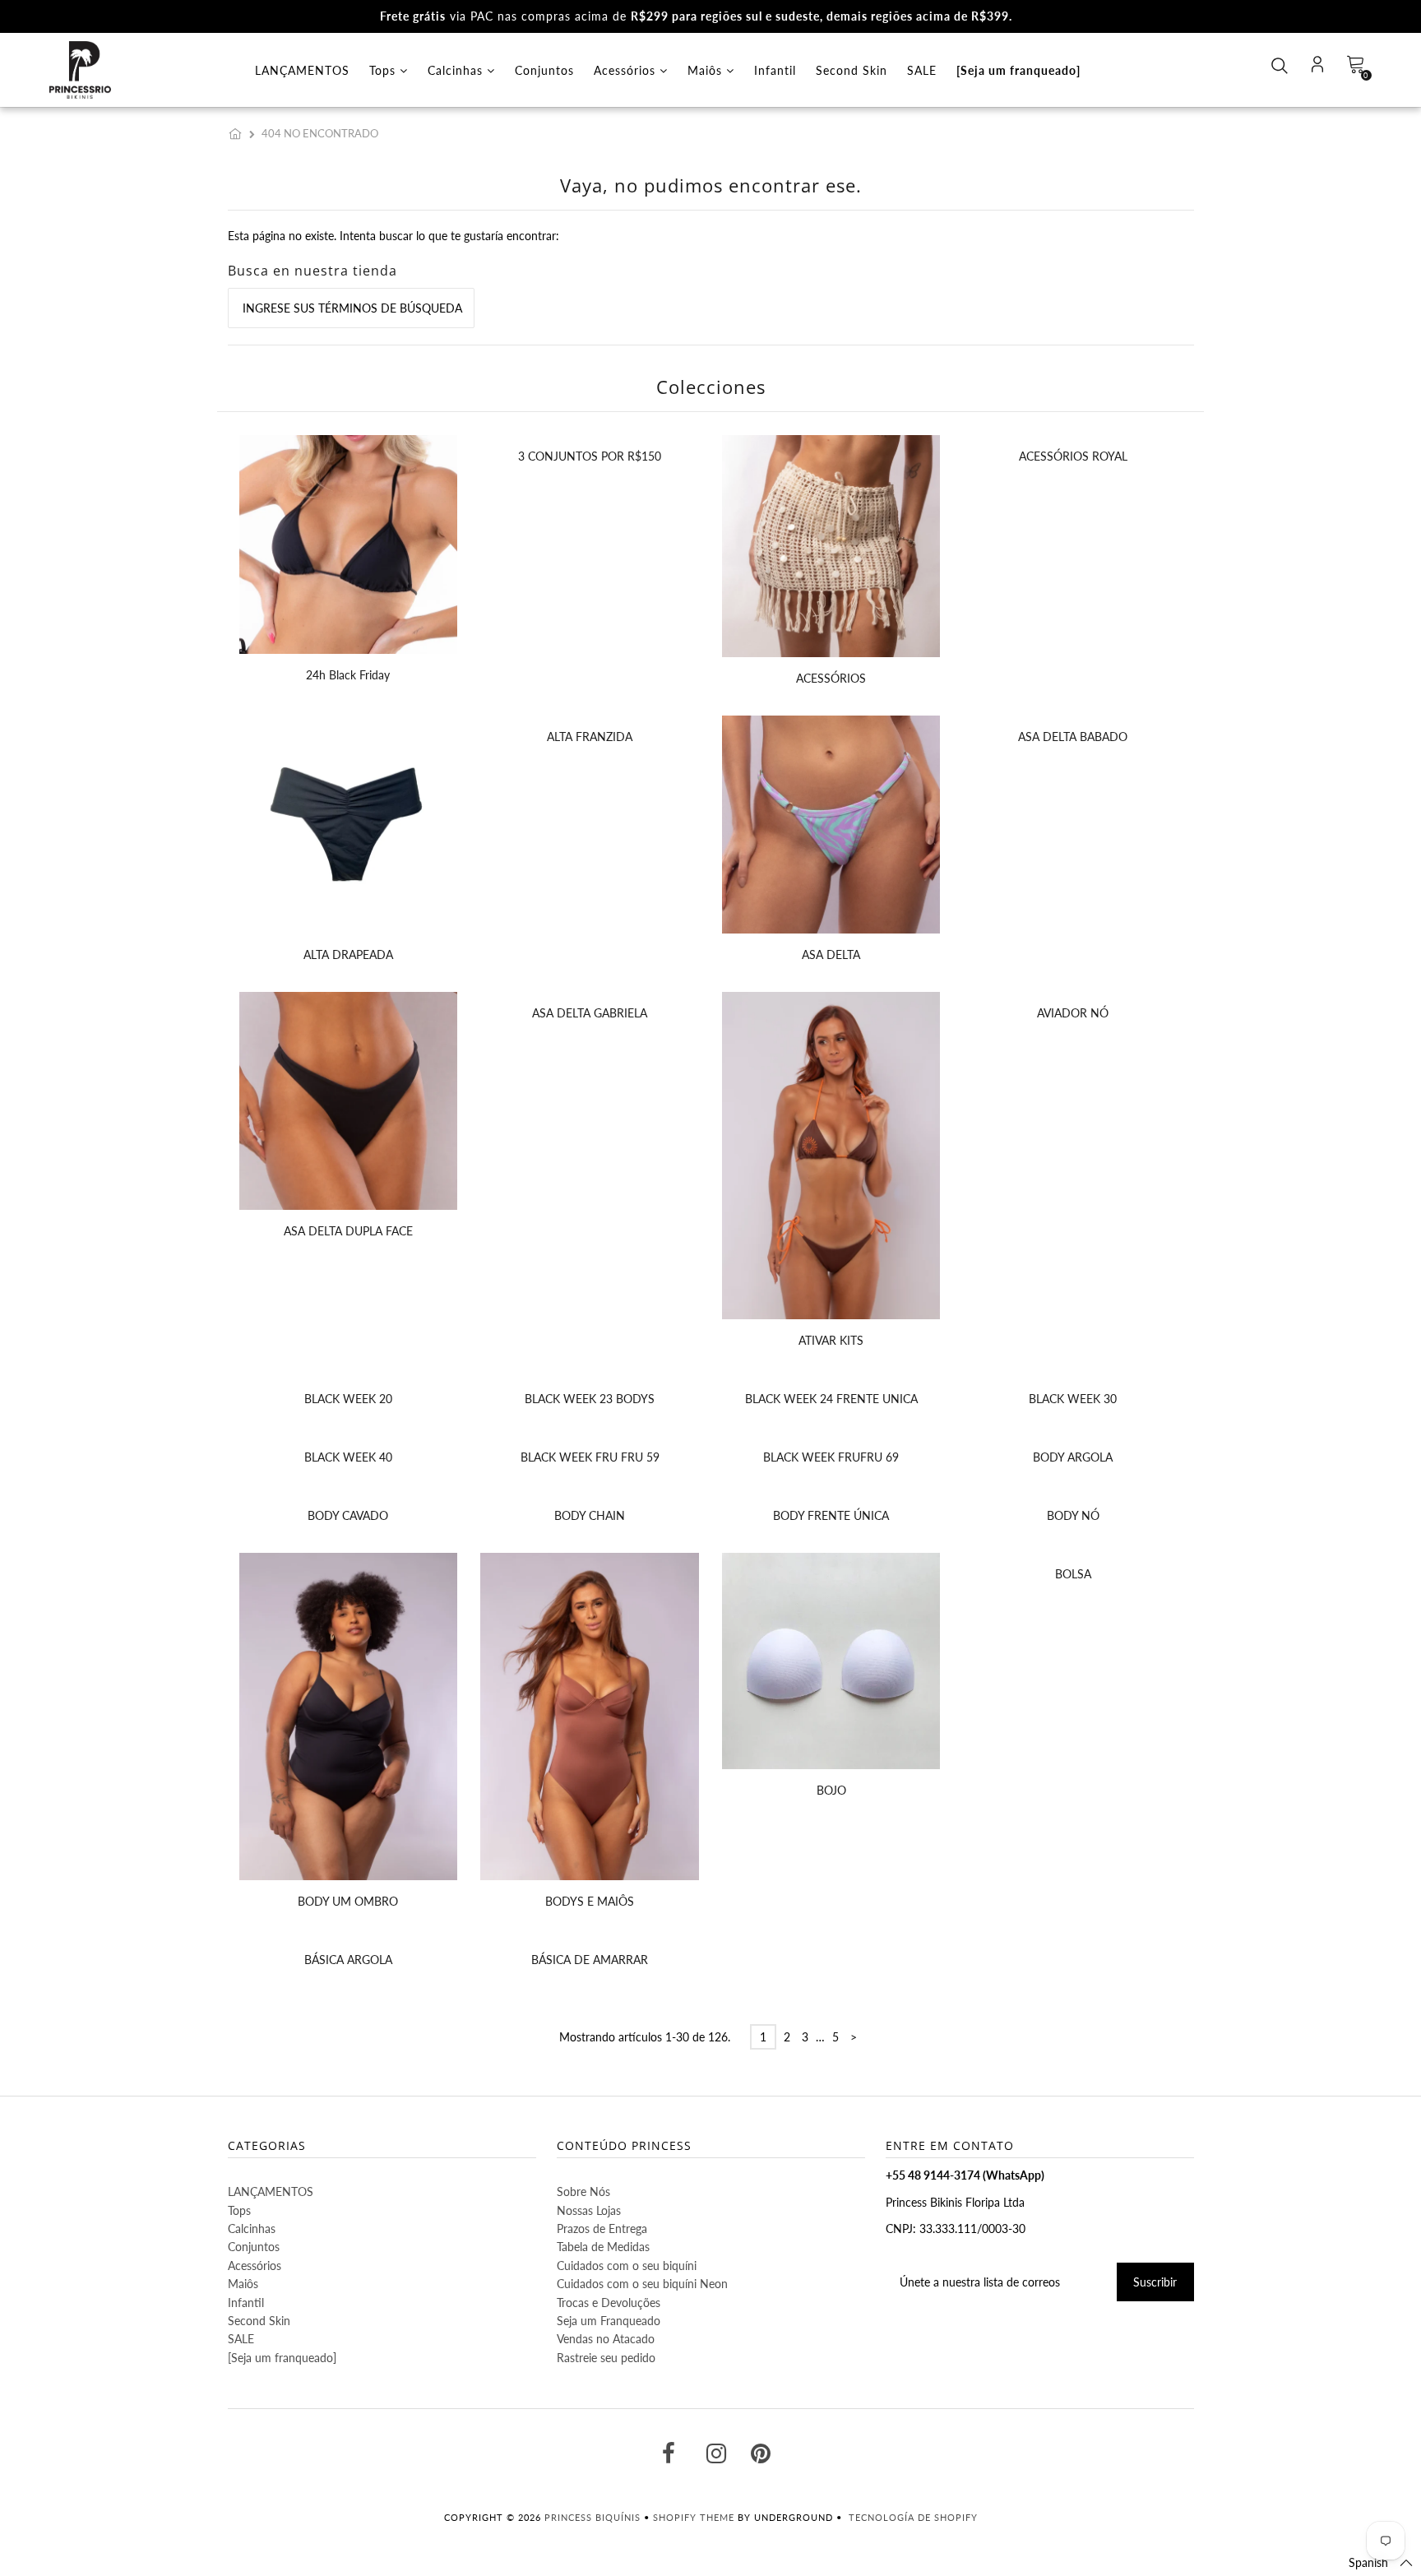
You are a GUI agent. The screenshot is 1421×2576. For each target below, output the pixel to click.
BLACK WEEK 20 (348, 1399)
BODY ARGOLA (1073, 1457)
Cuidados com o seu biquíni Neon (642, 2284)
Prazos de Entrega (602, 2229)
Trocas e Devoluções (609, 2303)
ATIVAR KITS (831, 1340)
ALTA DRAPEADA (348, 954)
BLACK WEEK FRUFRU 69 (831, 1457)
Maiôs (707, 70)
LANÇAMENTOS (302, 70)
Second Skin (852, 70)
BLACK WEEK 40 (348, 1457)
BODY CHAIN (590, 1515)
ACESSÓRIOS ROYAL (1073, 456)
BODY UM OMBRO (348, 1901)
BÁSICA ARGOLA (348, 1960)
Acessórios (627, 70)
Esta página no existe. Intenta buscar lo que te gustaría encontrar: (393, 236)
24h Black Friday (348, 675)
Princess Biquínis (592, 2517)
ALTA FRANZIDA (590, 737)
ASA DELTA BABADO (1073, 737)
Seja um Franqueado (609, 2321)
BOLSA (1073, 1574)
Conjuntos (544, 70)
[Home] (238, 133)
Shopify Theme (694, 2517)
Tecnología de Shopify (913, 2517)
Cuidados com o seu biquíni (627, 2266)
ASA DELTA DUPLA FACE (348, 1231)
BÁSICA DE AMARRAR (590, 1960)
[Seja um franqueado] (1018, 70)
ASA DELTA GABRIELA (590, 1013)
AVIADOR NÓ (1073, 1013)
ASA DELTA (831, 954)
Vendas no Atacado (606, 2339)
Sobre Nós (583, 2191)
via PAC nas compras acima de (696, 16)
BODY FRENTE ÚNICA (831, 1515)
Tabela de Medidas (603, 2247)
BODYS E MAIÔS (590, 1901)
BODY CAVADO (348, 1515)
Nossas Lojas (589, 2210)
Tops (384, 70)
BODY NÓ (1073, 1515)
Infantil (775, 70)
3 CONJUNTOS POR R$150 (590, 456)
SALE (922, 70)
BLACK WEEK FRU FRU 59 (590, 1457)
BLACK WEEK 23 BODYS (590, 1399)
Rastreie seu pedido (606, 2358)
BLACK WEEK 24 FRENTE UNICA (831, 1399)
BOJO (831, 1790)
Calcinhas (457, 70)
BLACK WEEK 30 (1073, 1399)
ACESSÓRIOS (831, 678)
